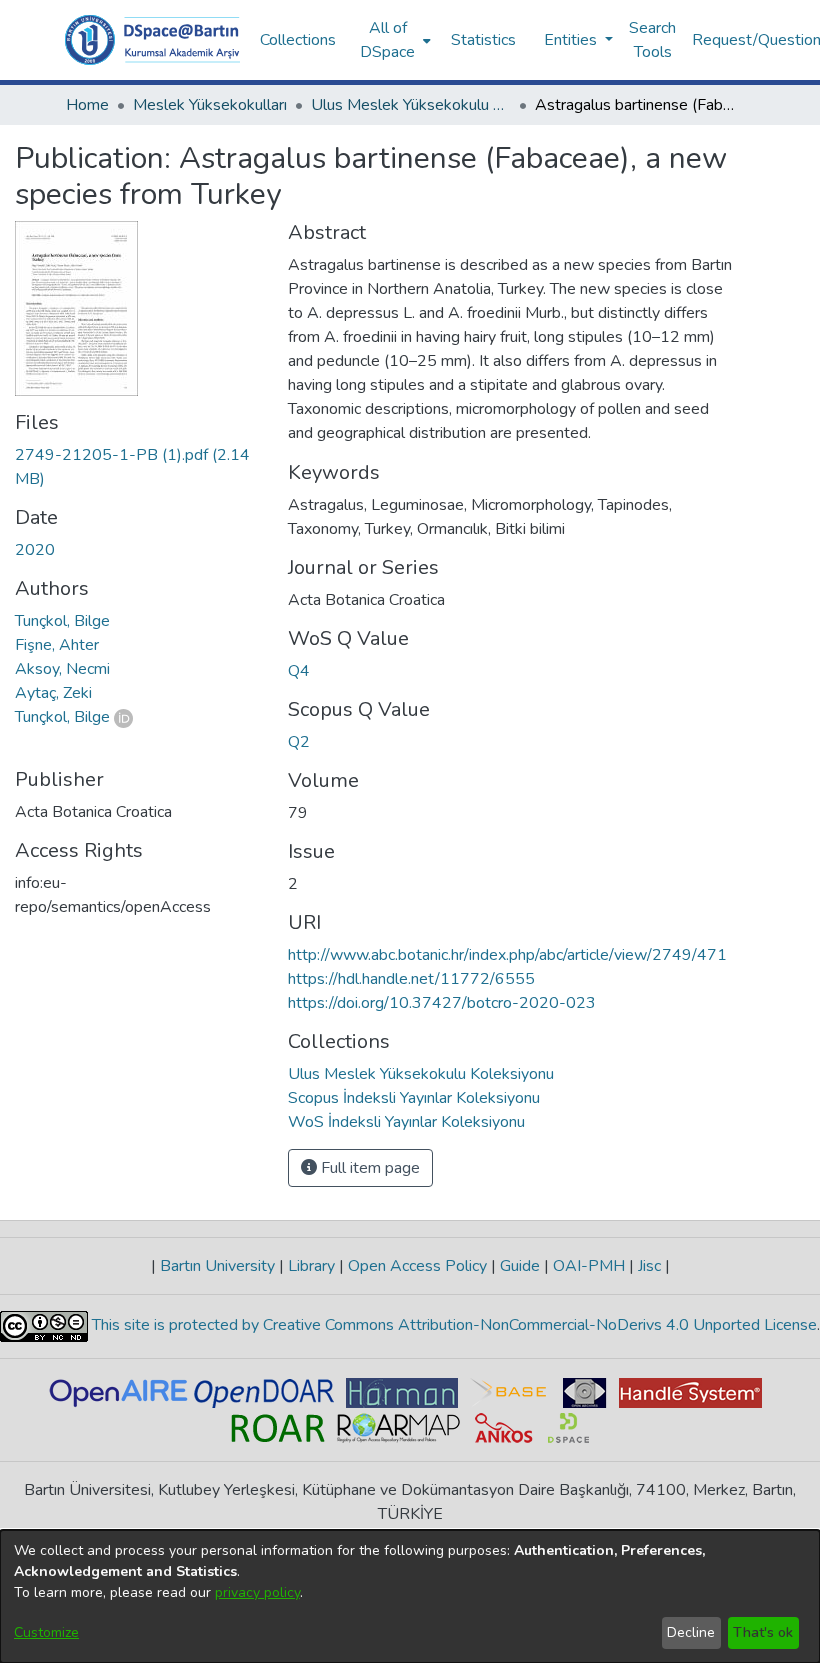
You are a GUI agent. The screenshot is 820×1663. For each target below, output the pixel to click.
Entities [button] (572, 40)
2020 (35, 550)
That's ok (763, 1632)
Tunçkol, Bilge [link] (62, 621)
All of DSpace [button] (387, 40)
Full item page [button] (368, 1168)
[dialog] (410, 1596)
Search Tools (652, 40)
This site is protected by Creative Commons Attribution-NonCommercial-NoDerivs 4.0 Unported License (452, 1325)
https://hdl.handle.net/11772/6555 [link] (411, 979)
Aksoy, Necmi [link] (62, 669)
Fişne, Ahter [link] (57, 645)
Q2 (299, 742)
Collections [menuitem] (298, 40)
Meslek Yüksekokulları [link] (210, 105)
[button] (152, 40)
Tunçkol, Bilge (62, 717)
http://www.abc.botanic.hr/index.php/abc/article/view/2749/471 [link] (507, 955)
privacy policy (257, 1592)
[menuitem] (393, 40)
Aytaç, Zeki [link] (53, 693)
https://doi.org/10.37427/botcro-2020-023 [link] (442, 1003)
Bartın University (217, 1266)
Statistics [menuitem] (483, 40)
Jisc (649, 1266)
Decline (691, 1632)
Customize (46, 1632)
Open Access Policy (417, 1266)
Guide (520, 1266)
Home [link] (87, 105)
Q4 (299, 671)
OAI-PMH (589, 1266)
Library (311, 1266)
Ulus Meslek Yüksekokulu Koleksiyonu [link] (411, 105)
